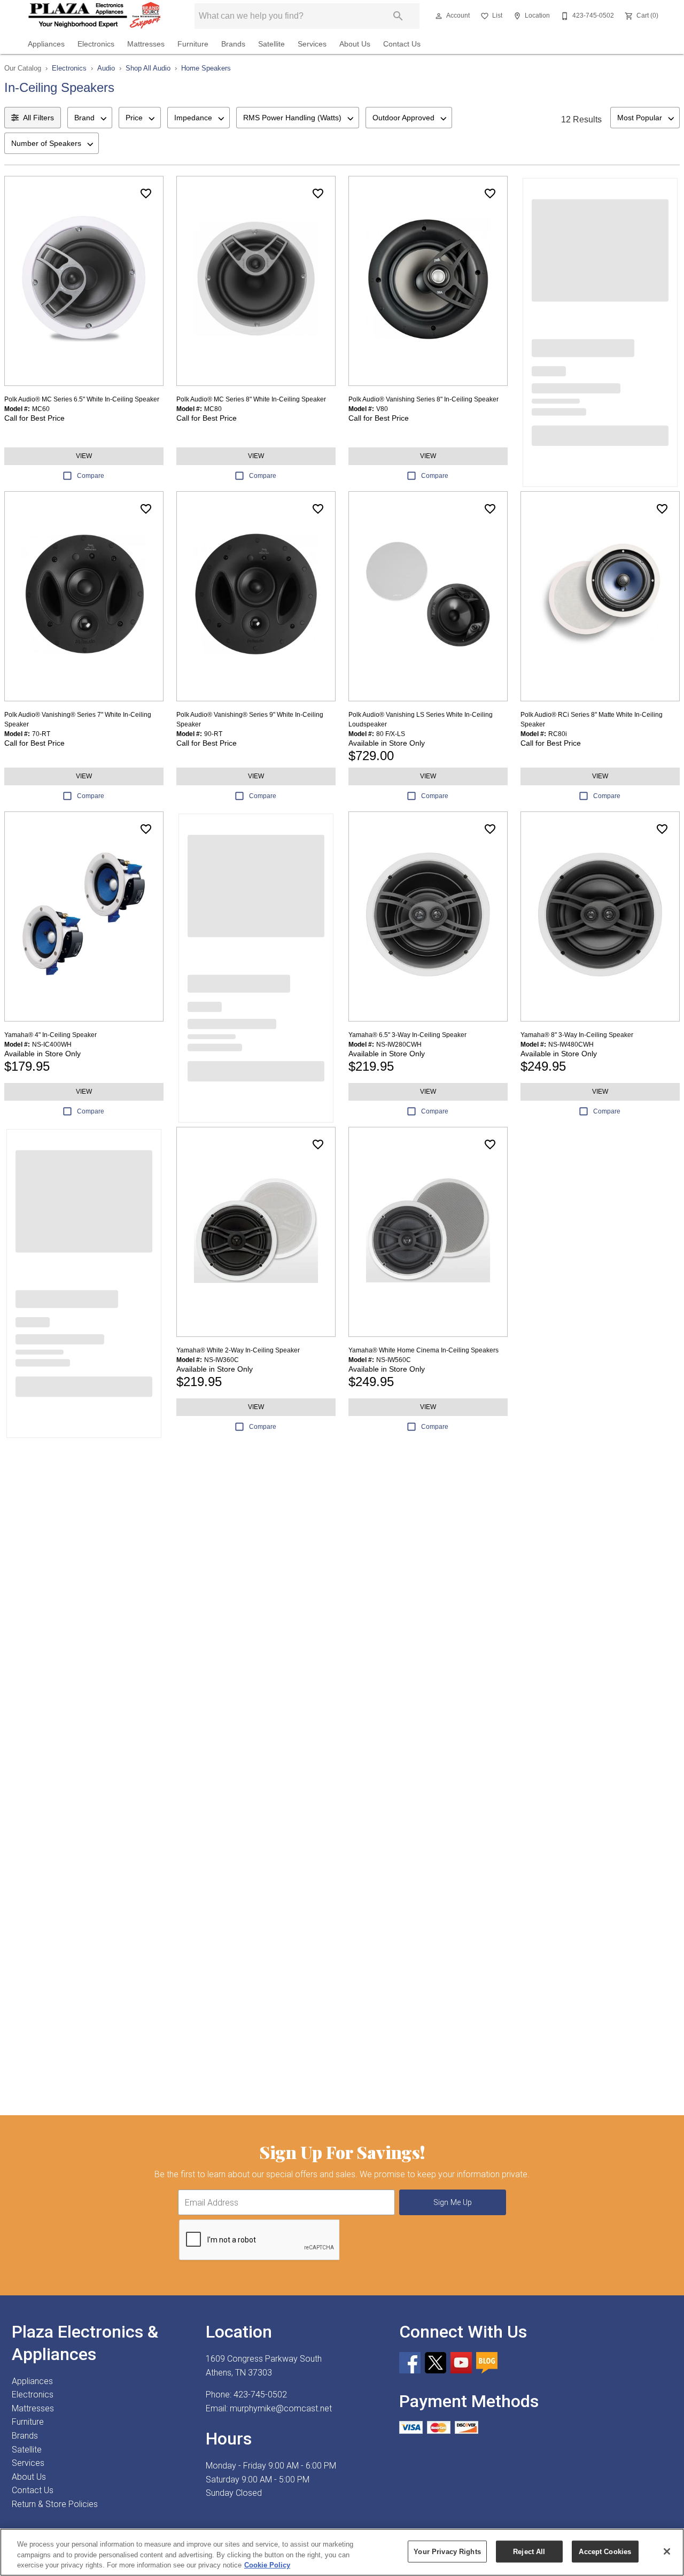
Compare (91, 476)
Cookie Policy (267, 2565)
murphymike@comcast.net (281, 2408)
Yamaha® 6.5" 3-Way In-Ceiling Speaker (407, 1035)
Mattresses (146, 44)
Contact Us (402, 44)
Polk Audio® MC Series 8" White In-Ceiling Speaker (251, 399)
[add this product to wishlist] (146, 194)
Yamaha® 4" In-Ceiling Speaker (50, 1035)
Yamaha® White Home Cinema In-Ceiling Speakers (423, 1350)
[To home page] (95, 16)
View (84, 456)
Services (312, 44)
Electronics (96, 44)
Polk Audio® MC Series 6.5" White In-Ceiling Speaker (82, 399)
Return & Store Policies (55, 2504)
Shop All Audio (148, 68)
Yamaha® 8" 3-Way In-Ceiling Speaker (577, 1035)
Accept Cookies (605, 2551)
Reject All (529, 2551)
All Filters (38, 118)
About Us (355, 44)
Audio (106, 68)
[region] (342, 2552)
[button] (439, 16)
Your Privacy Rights (447, 2551)
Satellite (271, 44)
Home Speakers (206, 68)
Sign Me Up (453, 2203)
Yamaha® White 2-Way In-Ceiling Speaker (238, 1350)
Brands (233, 44)
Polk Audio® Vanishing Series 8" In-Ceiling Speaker (423, 399)
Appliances (46, 44)
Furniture (193, 44)
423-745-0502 (260, 2395)
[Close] (667, 2551)
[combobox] (90, 118)
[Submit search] (398, 16)
